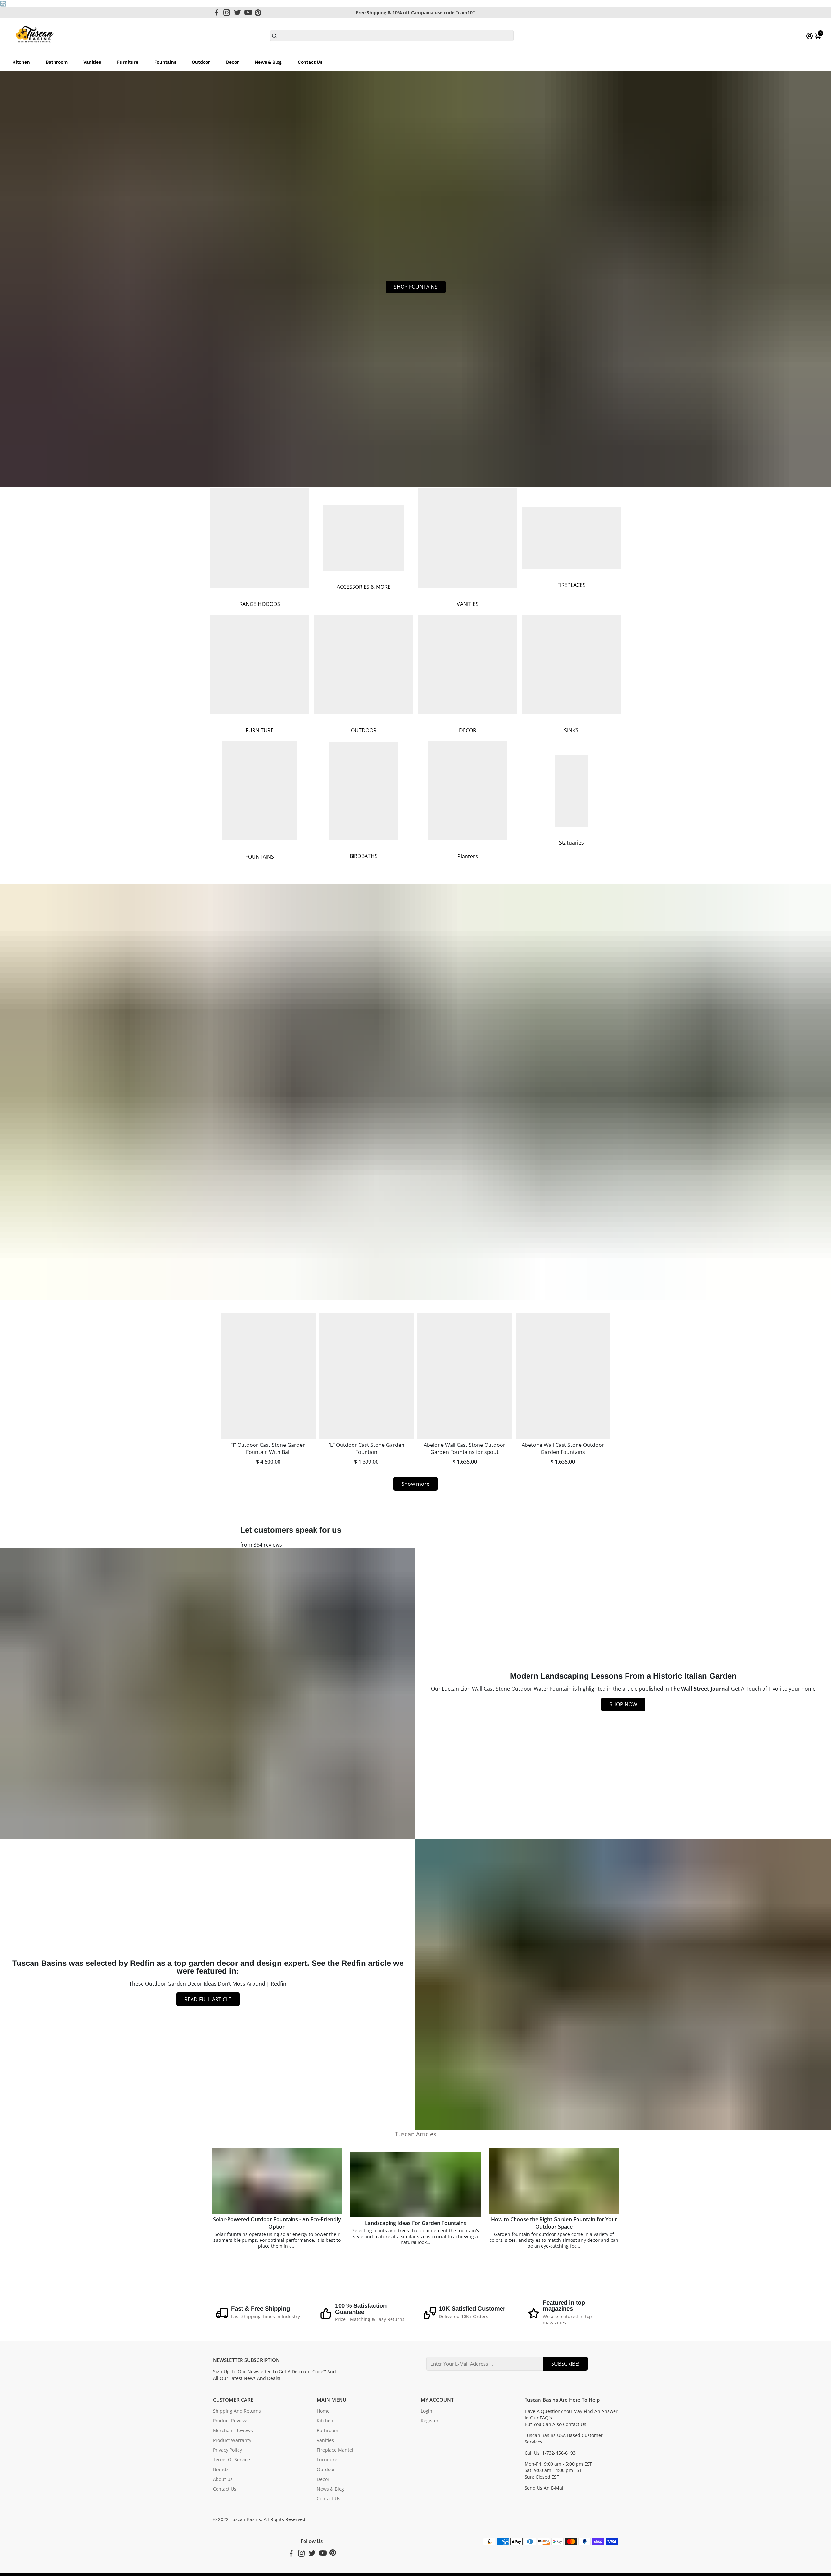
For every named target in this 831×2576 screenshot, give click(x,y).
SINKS (571, 730)
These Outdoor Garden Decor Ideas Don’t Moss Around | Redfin (208, 1984)
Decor (232, 62)
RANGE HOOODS (260, 604)
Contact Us (310, 62)
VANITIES (468, 604)
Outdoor (201, 62)
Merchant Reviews (233, 2431)
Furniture (128, 62)
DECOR (468, 730)
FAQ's (546, 2418)
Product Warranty (232, 2440)
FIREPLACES (571, 585)
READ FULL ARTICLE (208, 1999)
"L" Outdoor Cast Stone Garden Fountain (366, 1448)
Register (430, 2421)
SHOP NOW (623, 1704)
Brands (221, 2469)
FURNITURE (260, 730)
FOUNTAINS (260, 857)
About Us (223, 2479)
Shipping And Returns (237, 2411)
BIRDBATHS (364, 856)
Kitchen (21, 62)
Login (427, 2411)
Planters (468, 856)
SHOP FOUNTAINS (416, 287)
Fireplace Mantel (335, 2450)
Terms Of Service (231, 2460)
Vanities (92, 62)
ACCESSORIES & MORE (364, 587)
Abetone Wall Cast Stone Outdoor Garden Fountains (563, 1448)
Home (323, 2411)
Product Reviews (231, 2421)
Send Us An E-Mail (545, 2488)
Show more (415, 1484)
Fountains (165, 62)
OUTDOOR (364, 730)
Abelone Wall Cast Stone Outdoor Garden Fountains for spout (465, 1448)
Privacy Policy (227, 2450)
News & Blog (268, 62)
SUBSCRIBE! (565, 2364)
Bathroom (57, 62)
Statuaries (571, 843)
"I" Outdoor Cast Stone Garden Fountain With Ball (268, 1448)
